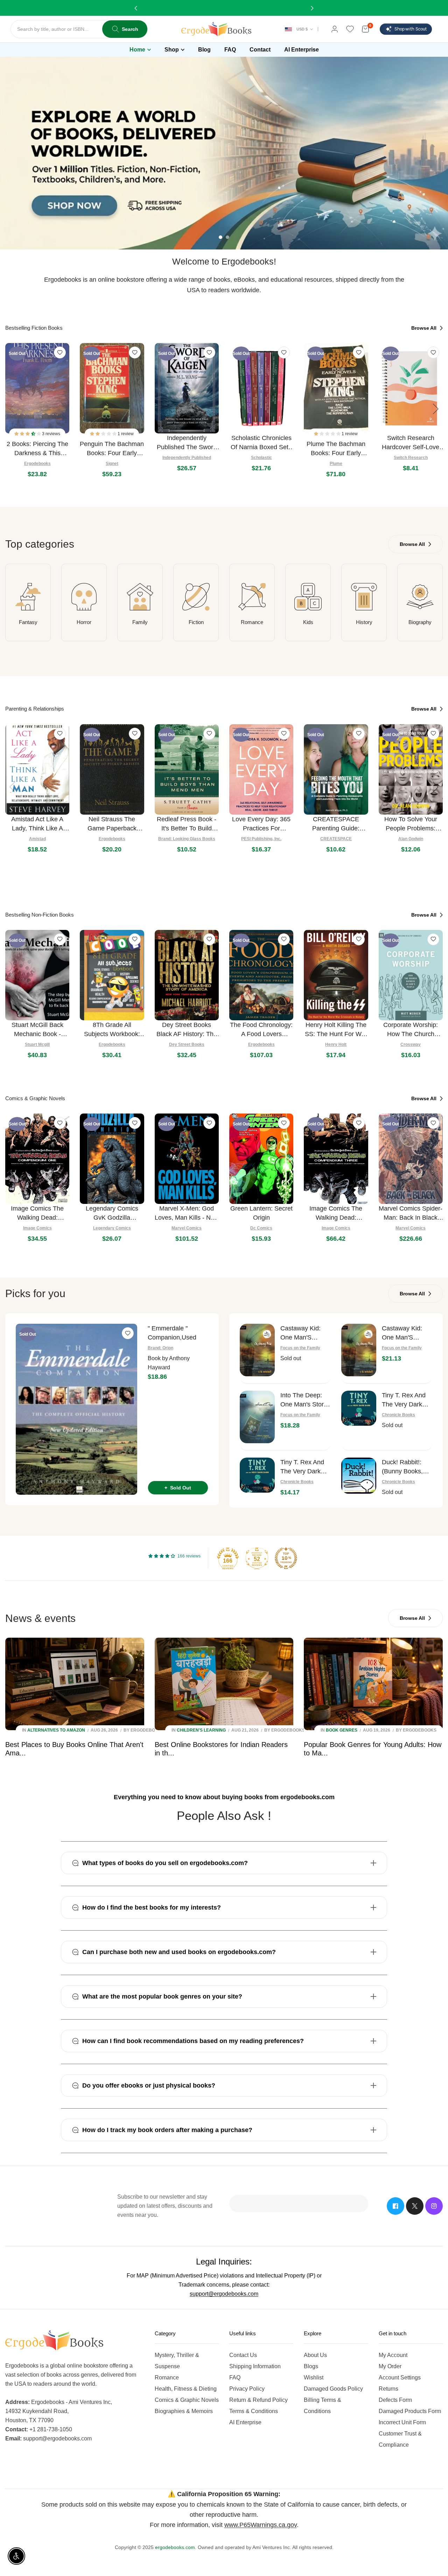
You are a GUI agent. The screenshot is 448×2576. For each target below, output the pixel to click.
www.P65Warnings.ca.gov (261, 2525)
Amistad (37, 839)
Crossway (411, 1044)
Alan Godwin (411, 839)
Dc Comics (261, 1228)
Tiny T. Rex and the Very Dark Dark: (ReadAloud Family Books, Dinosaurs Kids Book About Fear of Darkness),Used (407, 1400)
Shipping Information (255, 2366)
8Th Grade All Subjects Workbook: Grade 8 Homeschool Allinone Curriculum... (112, 1030)
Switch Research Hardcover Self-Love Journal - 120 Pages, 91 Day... (411, 443)
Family (140, 622)
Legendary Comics (112, 1228)
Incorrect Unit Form (402, 2422)
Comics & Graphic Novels (187, 2400)
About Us (315, 2355)
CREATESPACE (336, 839)
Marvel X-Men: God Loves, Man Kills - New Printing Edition (187, 1214)
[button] (28, 434)
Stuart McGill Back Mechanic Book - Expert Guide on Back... (37, 1030)
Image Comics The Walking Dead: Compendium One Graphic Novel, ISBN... (37, 1214)
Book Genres (342, 1730)
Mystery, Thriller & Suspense (177, 2361)
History (364, 622)
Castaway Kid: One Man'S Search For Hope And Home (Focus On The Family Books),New (406, 1333)
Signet (112, 464)
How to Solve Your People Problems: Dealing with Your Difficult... (411, 824)
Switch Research (411, 458)
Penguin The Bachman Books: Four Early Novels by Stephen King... (112, 449)
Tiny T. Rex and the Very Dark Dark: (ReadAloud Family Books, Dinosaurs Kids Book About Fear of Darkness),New (305, 1467)
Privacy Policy (247, 2389)
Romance (252, 622)
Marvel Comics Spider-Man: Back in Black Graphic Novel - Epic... (411, 1214)
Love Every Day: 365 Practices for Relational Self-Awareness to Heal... (261, 824)
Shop (172, 50)
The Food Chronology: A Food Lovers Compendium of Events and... (261, 1030)
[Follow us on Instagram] (434, 2206)
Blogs (311, 2366)
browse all (425, 328)
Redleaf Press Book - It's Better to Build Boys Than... (187, 824)
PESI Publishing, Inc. (261, 839)
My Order (390, 2366)
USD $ (302, 29)
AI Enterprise (245, 2422)
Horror (84, 622)
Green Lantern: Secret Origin (261, 1213)
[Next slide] (436, 409)
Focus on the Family (300, 1348)
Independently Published (187, 458)
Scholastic (261, 458)
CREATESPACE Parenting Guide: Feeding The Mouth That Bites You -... (336, 824)
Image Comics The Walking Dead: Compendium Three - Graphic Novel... (336, 1214)
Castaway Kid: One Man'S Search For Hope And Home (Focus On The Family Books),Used (304, 1333)
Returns (388, 2389)
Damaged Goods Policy (333, 2389)
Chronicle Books (398, 1415)
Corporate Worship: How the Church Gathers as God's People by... (411, 1030)
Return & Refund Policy (258, 2400)
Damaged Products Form (410, 2411)
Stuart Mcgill (37, 1044)
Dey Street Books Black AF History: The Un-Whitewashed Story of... (187, 1030)
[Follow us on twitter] (415, 2206)
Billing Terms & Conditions (323, 2406)
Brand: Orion (160, 1348)
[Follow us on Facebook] (395, 2206)
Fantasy (28, 622)
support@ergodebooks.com (224, 2294)
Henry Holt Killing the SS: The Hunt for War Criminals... (336, 1030)
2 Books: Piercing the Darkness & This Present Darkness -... (37, 449)
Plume (336, 464)
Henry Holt (336, 1044)
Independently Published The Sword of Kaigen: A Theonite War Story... (187, 443)
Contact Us (243, 2355)
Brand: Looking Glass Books (187, 839)
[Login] (335, 29)
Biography (420, 622)
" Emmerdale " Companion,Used (172, 1333)
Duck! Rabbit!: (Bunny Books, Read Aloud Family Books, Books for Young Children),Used (406, 1467)
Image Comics (37, 1228)
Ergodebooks (37, 464)
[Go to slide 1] (220, 237)
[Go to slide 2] (227, 237)
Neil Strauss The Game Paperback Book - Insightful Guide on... (112, 824)
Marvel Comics (187, 1228)
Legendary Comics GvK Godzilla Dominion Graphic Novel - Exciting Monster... (112, 1214)
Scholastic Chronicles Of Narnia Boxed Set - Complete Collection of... (261, 443)
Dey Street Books (187, 1044)
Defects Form (395, 2400)
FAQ (235, 2378)
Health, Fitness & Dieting (186, 2389)
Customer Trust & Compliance (400, 2439)
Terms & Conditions (254, 2411)
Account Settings (400, 2378)
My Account (393, 2355)
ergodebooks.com (175, 2547)
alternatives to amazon (56, 1730)
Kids (308, 622)
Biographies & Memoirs (184, 2411)
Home (137, 50)
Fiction (196, 622)
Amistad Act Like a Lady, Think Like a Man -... (37, 824)
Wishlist (314, 2378)
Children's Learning (201, 1730)
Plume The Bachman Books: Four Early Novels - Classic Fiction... (336, 449)
